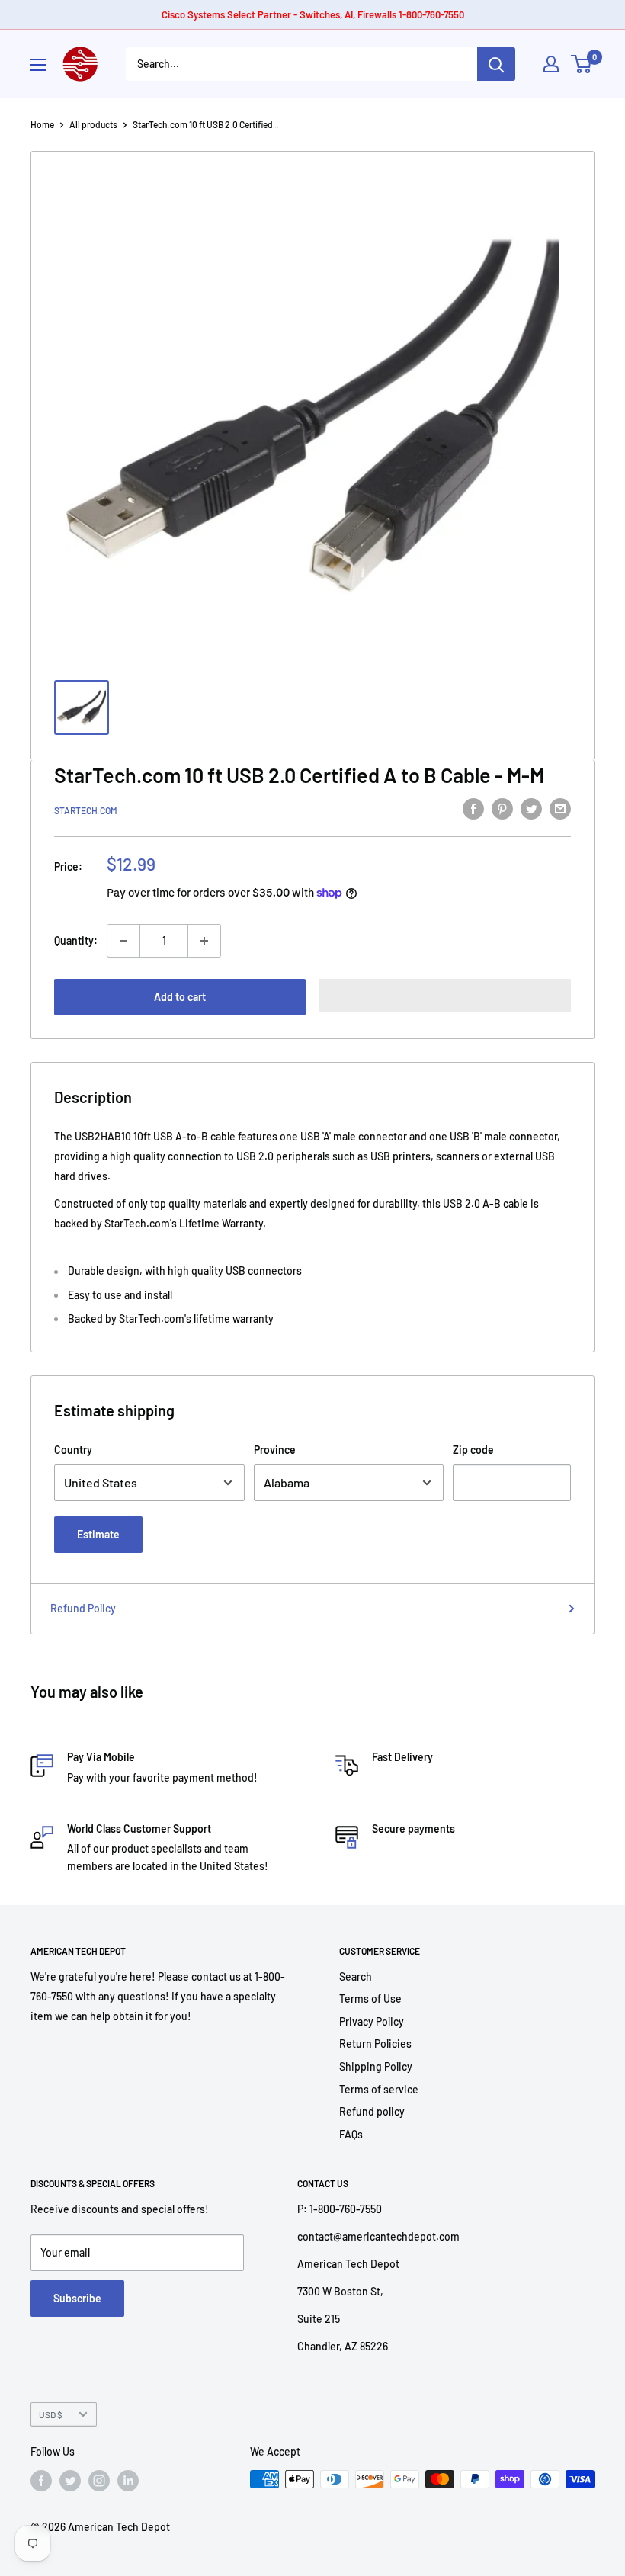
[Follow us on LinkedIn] (128, 2481)
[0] (582, 64)
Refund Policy (83, 1608)
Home (42, 124)
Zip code (473, 1450)
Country (73, 1450)
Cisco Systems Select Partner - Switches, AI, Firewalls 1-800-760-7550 (313, 14)
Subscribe (77, 2298)
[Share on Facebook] (473, 808)
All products (93, 124)
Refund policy (372, 2111)
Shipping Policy (376, 2066)
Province (275, 1450)
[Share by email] (560, 808)
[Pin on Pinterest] (502, 808)
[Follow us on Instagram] (99, 2481)
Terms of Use (370, 1999)
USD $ (51, 2414)
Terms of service (379, 2089)
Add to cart (180, 997)
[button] (445, 996)
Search (356, 1976)
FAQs (351, 2134)
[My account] (551, 64)
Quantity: (76, 940)
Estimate (98, 1534)
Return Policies (375, 2043)
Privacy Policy (372, 2021)
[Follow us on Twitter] (70, 2481)
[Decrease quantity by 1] (123, 941)
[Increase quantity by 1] (204, 941)
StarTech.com (86, 810)
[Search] (496, 64)
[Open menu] (38, 65)
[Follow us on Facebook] (41, 2481)
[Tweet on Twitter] (531, 808)
